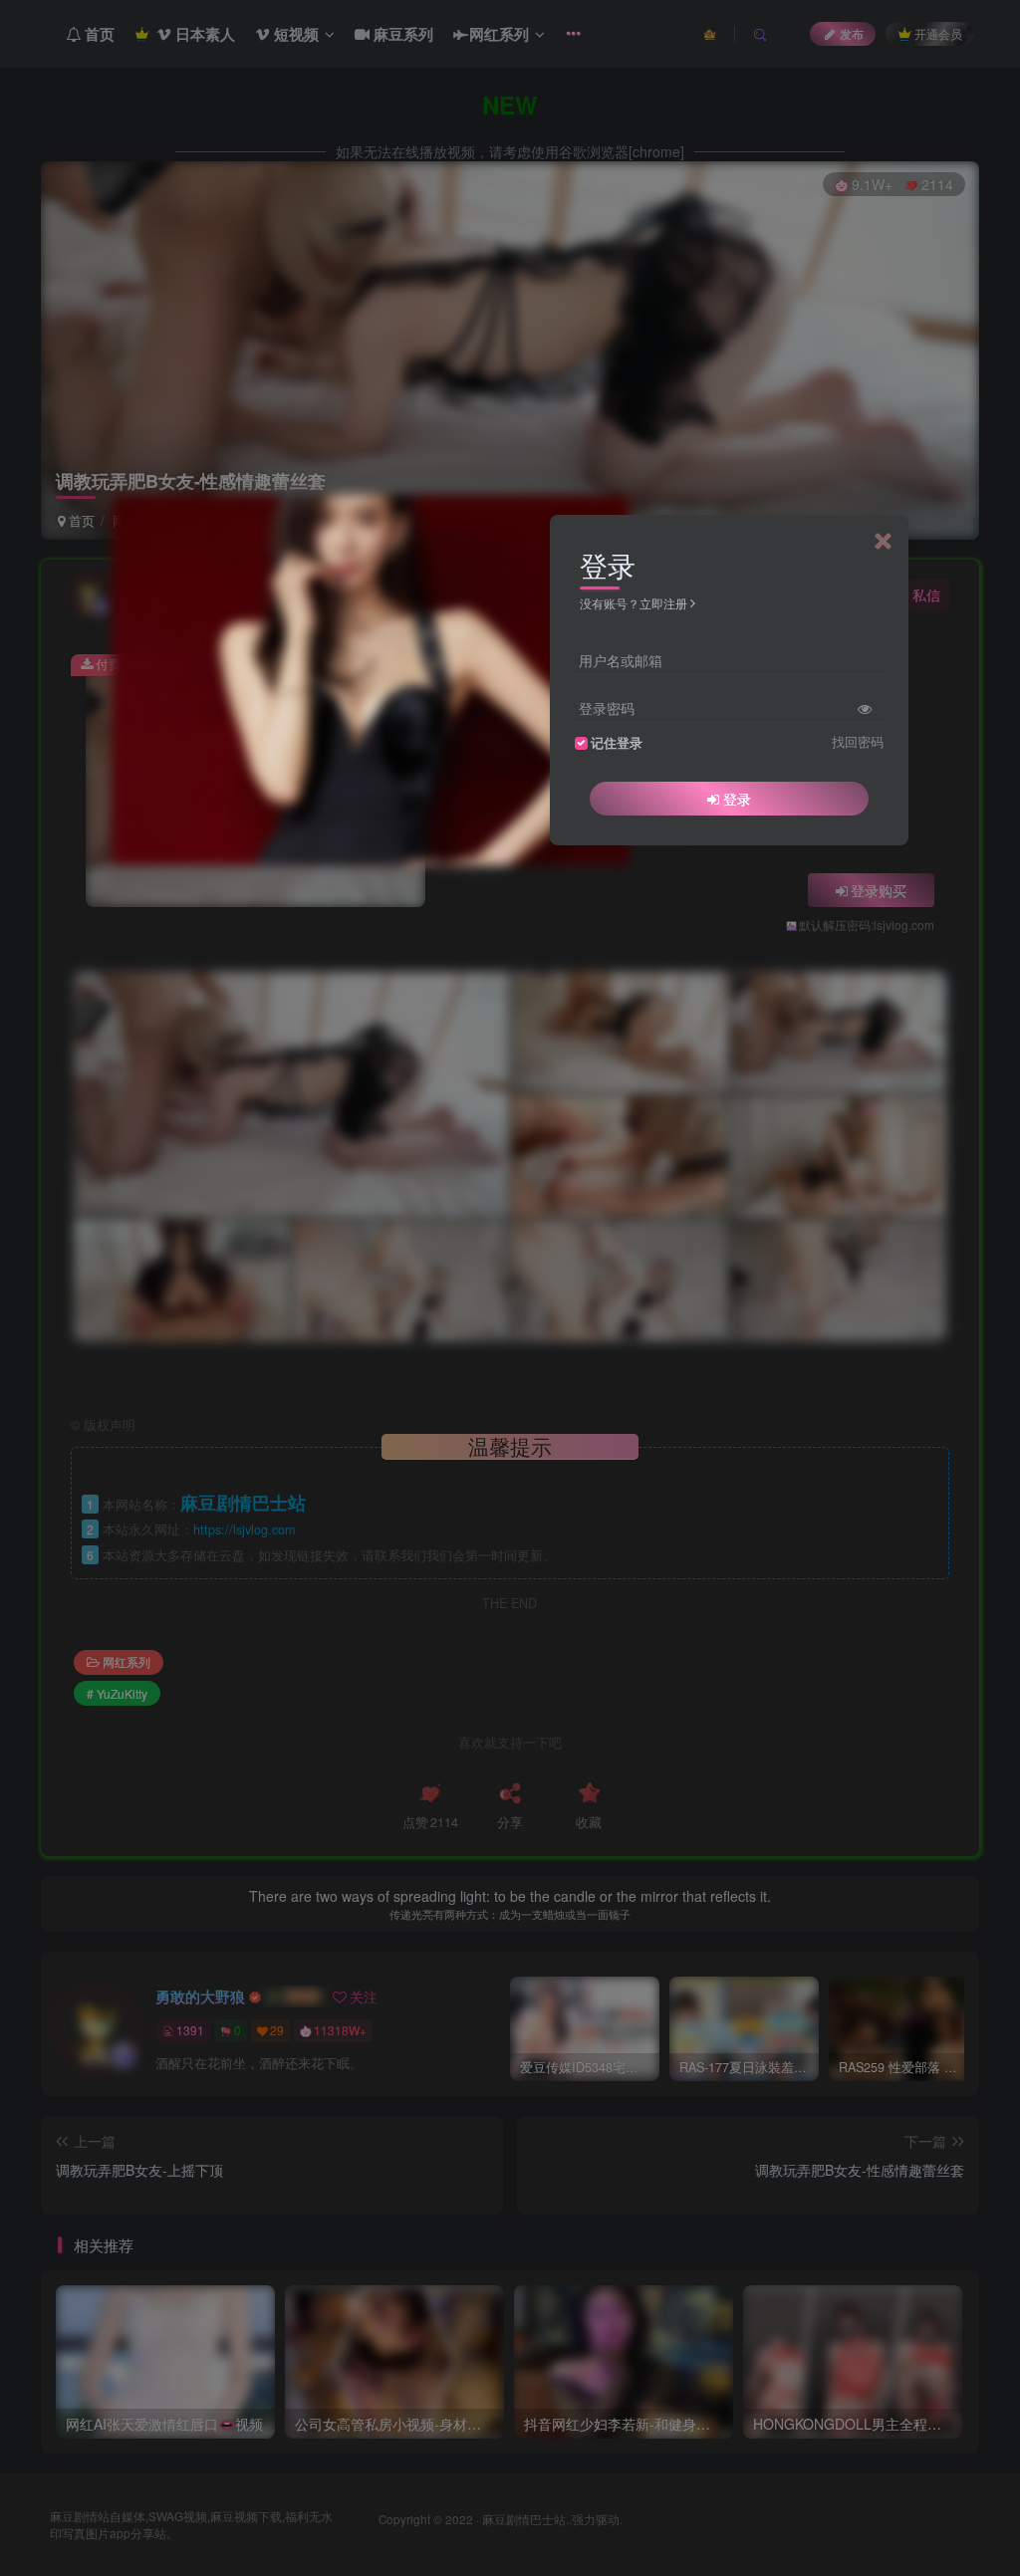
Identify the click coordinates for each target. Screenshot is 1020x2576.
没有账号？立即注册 (634, 603)
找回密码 (858, 742)
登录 (737, 799)
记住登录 (617, 743)
